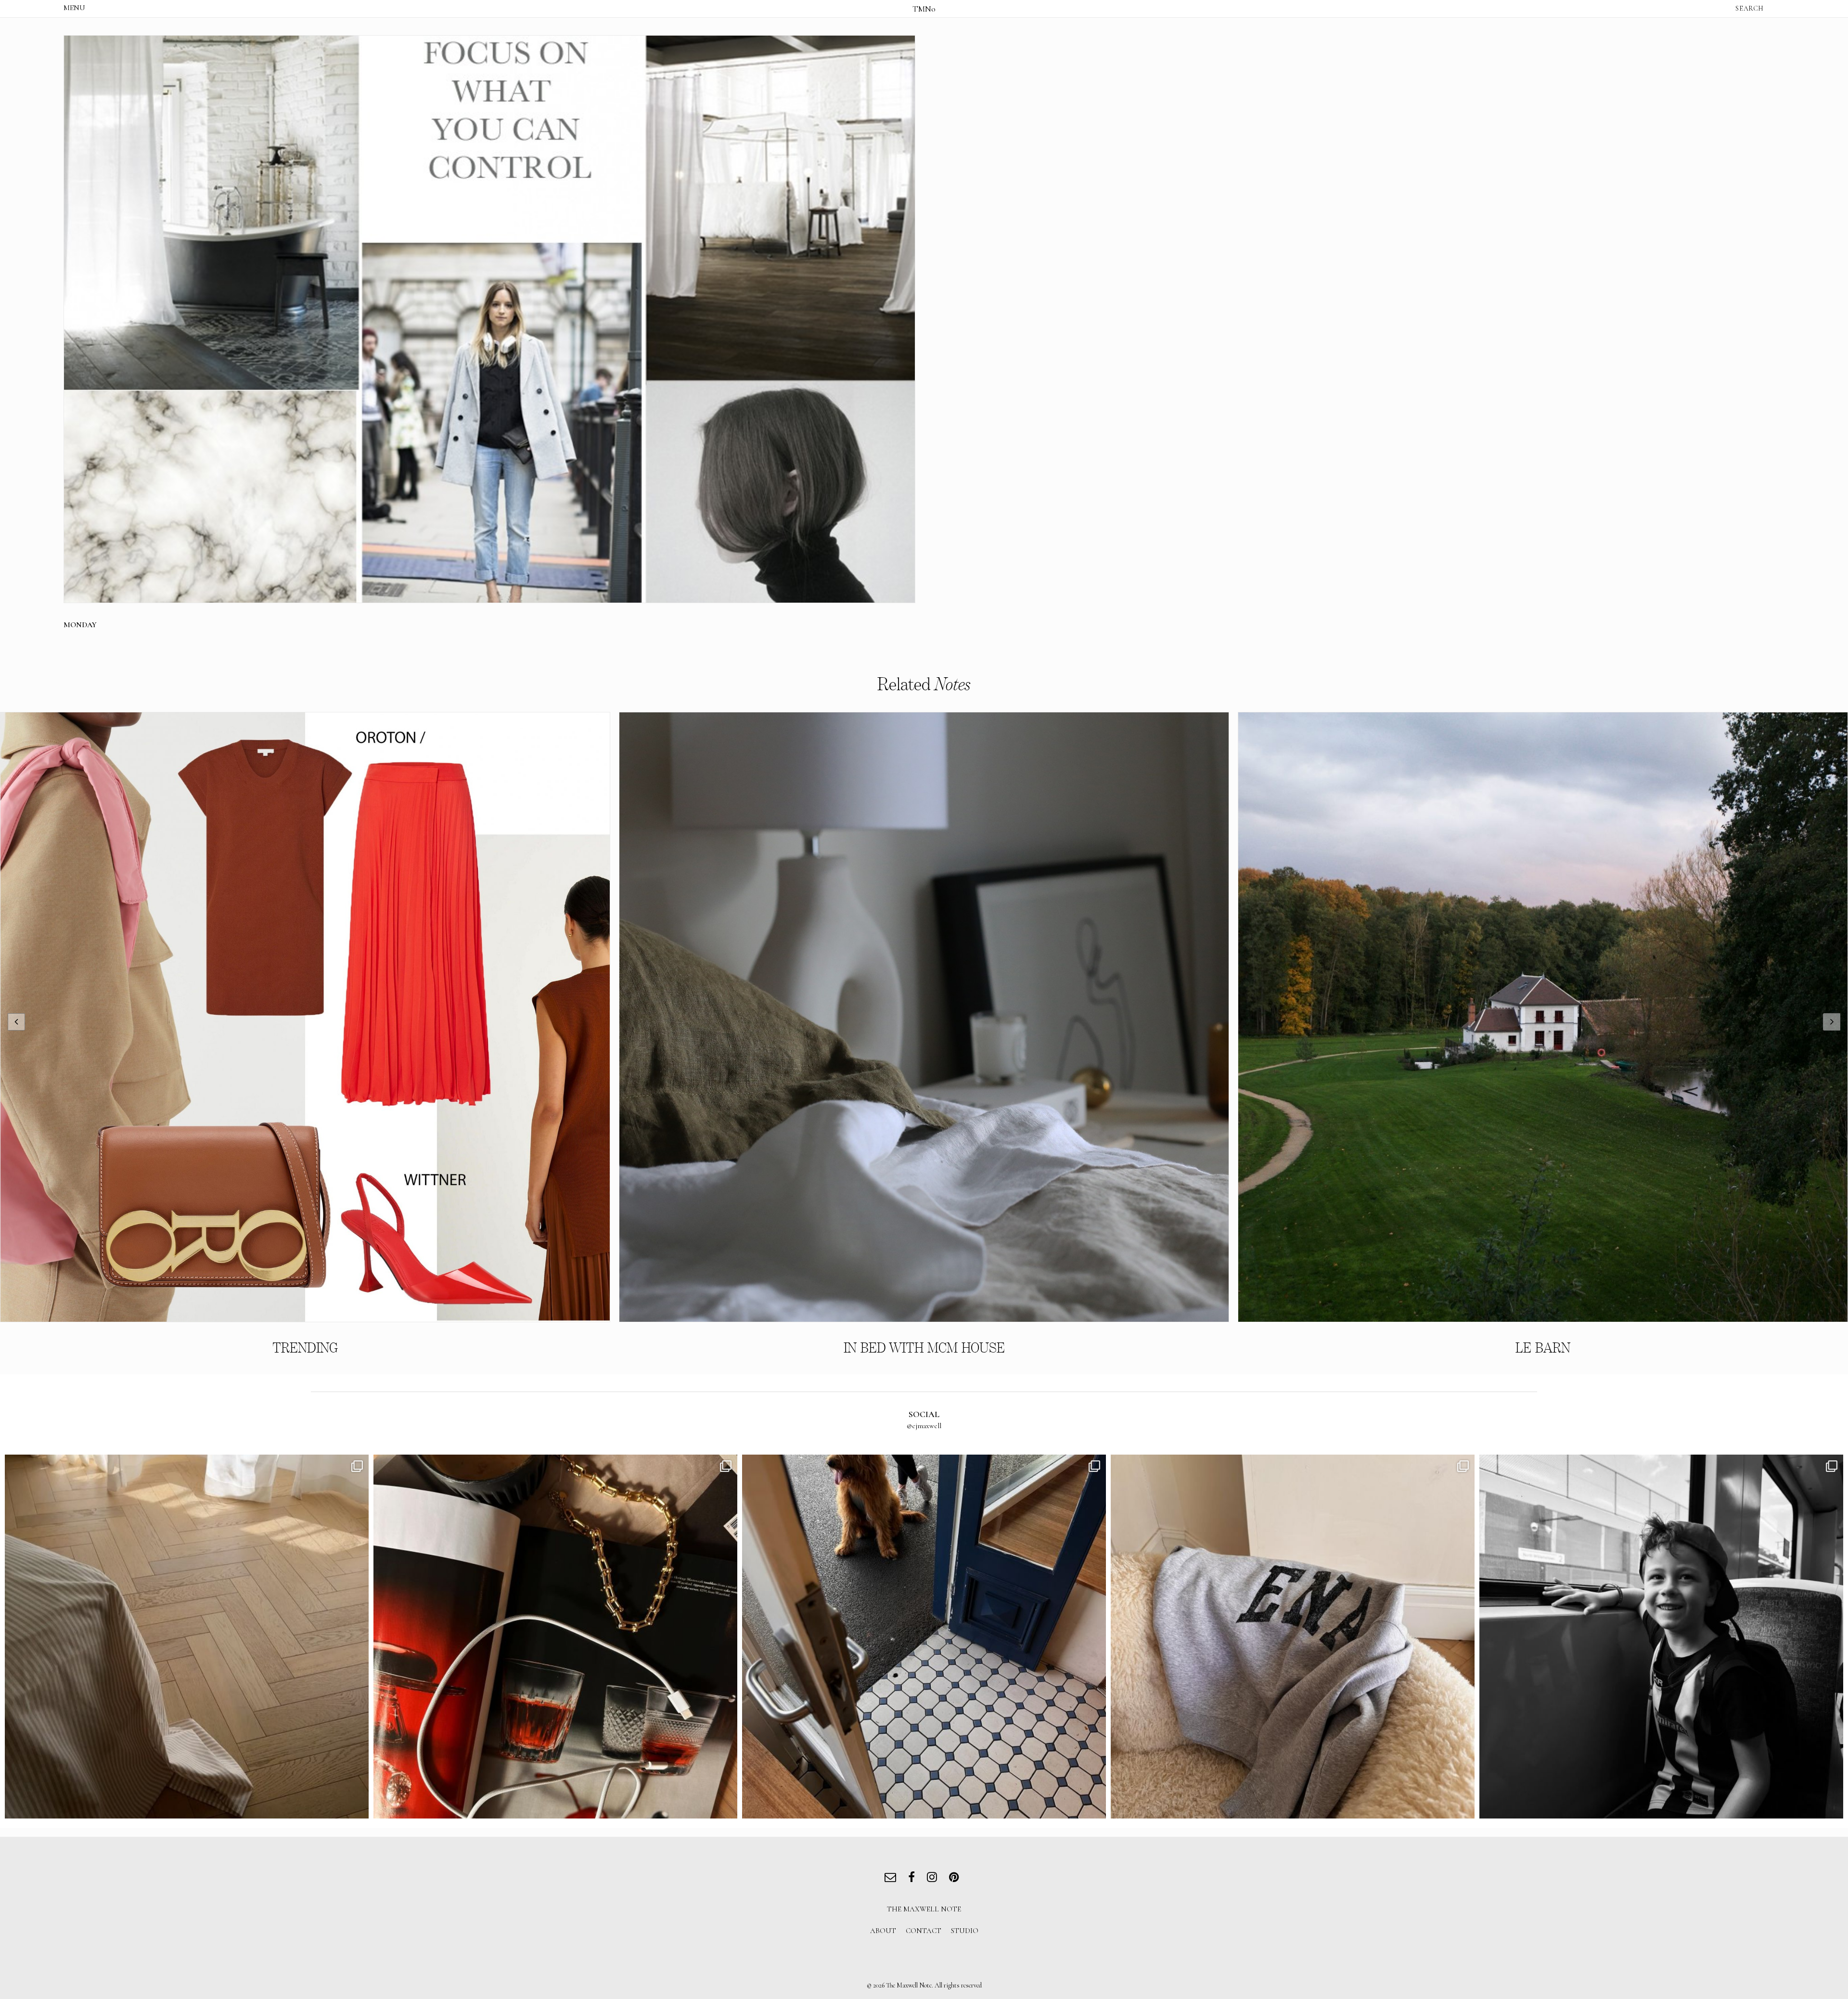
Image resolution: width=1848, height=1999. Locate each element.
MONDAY (80, 625)
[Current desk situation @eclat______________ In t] (555, 1637)
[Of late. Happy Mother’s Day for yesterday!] (187, 1637)
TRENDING (305, 1348)
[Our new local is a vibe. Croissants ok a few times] (924, 1637)
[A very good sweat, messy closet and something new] (1293, 1637)
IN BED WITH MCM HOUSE (924, 1348)
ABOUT (883, 1931)
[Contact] (892, 1878)
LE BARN (1543, 1348)
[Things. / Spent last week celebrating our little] (1661, 1637)
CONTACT (924, 1931)
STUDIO (965, 1931)
